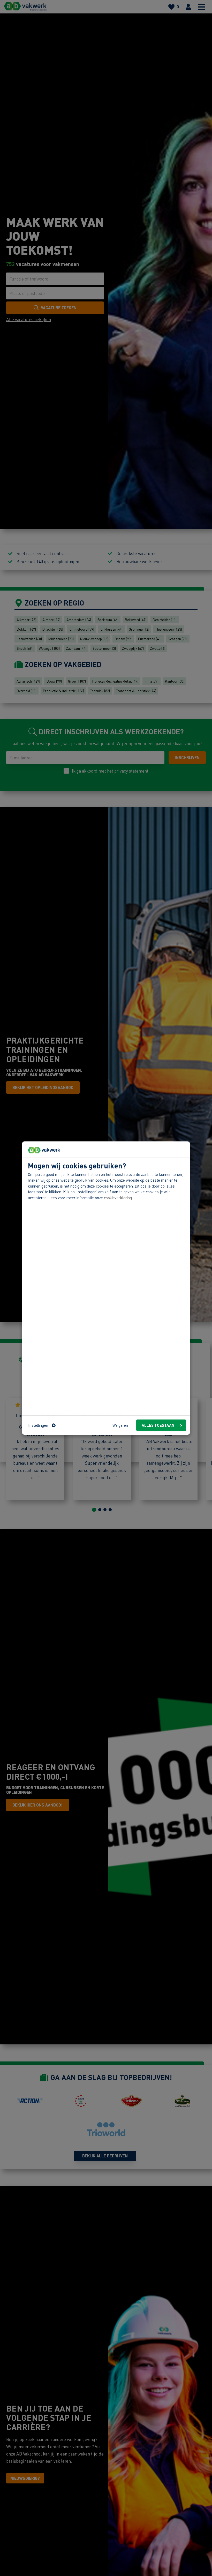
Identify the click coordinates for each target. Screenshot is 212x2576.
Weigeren (120, 1425)
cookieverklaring (118, 1198)
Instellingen (38, 1425)
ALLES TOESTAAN (158, 1425)
